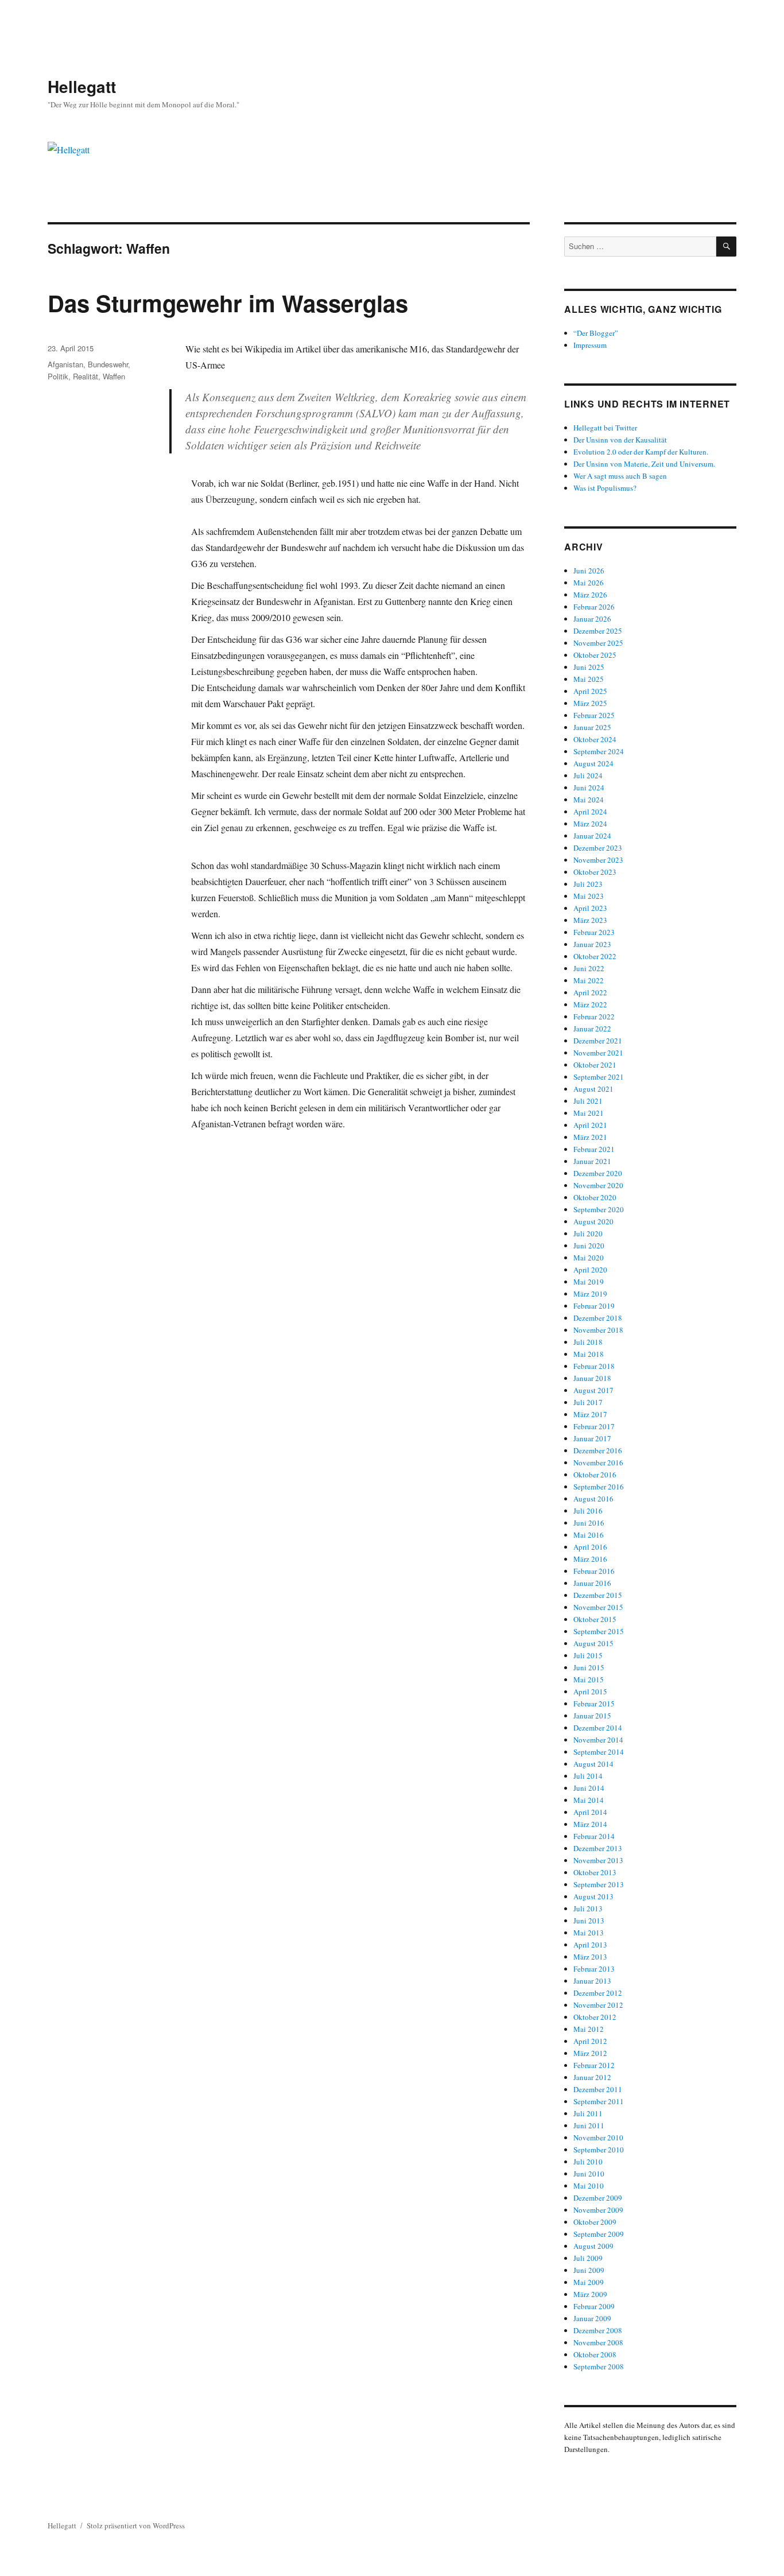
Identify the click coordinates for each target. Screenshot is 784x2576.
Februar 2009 (594, 2306)
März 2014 (590, 1824)
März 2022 (590, 1004)
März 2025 (590, 703)
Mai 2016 (589, 1535)
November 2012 (598, 2005)
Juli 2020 (588, 1233)
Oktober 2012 (595, 2017)
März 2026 (590, 595)
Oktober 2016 (595, 1475)
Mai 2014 (589, 1800)
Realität (86, 376)
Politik (58, 376)
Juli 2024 (588, 775)
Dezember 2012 (598, 1993)
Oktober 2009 (595, 2222)
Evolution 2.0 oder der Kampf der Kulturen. (641, 452)
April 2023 (590, 908)
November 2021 (598, 1053)
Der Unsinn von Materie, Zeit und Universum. (644, 464)
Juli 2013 (588, 1908)
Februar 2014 (594, 1836)
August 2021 (593, 1089)
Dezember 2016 (598, 1450)
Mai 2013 (589, 1933)
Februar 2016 (594, 1571)
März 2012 (590, 2053)
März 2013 (590, 1957)
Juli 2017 (588, 1402)
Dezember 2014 (598, 1728)
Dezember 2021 (598, 1041)
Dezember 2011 (598, 2089)
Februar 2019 (594, 1306)
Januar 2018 (592, 1378)
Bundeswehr (108, 364)
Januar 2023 (592, 944)
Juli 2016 (588, 1511)
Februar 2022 (594, 1017)
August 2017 (593, 1390)
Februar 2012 (594, 2065)
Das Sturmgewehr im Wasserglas (228, 303)
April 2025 (590, 691)
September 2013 (599, 1884)
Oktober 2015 (595, 1619)
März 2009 (590, 2294)
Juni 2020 (589, 1246)
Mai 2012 (589, 2029)
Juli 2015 (588, 1655)
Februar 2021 (594, 1149)
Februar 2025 (594, 715)
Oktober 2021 (595, 1065)
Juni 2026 (589, 571)
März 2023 (590, 920)
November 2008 (598, 2342)
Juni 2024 (589, 787)
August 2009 (593, 2246)
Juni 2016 (589, 1523)
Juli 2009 (588, 2258)
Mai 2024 (589, 800)
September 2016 (599, 1487)
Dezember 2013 (598, 1848)
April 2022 (590, 992)
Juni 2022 (589, 968)
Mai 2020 (589, 1258)
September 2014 (599, 1752)
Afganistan (65, 364)
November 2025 (598, 643)
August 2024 (593, 763)
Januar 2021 (592, 1161)
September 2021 (599, 1077)
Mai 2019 (589, 1282)
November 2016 (598, 1462)
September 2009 (599, 2234)
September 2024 (599, 751)
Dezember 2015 (598, 1595)
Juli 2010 (588, 2162)
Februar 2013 (594, 1969)
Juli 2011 (588, 2113)
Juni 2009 (589, 2270)
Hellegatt (82, 86)
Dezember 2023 (598, 848)
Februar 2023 (594, 932)
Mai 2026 (589, 583)
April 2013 (590, 1945)
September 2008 (599, 2366)
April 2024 (590, 812)
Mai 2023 (589, 896)
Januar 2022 (592, 1029)
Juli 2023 (588, 884)
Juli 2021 (588, 1101)
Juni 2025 (589, 667)
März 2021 (590, 1137)
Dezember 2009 (598, 2198)
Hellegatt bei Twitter (605, 428)
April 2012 (590, 2041)
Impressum (590, 345)
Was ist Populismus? (605, 488)
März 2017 (590, 1414)
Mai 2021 (589, 1113)
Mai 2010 (589, 2186)
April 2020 (590, 1270)
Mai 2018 (589, 1354)
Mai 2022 (589, 980)
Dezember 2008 (598, 2330)
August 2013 (593, 1896)
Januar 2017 (592, 1438)
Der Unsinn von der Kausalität (620, 440)
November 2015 (598, 1607)
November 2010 (598, 2137)
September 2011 (599, 2101)
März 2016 (590, 1559)
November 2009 (598, 2210)
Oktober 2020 (595, 1197)
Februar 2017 (594, 1426)
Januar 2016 (592, 1583)
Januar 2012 (592, 2077)
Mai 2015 (589, 1679)
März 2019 (590, 1294)
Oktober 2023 (595, 872)
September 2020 (599, 1209)
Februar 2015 (594, 1704)
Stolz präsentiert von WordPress (136, 2525)
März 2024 (590, 824)
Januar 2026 (592, 619)
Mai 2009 (589, 2282)
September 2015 (599, 1631)
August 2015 (593, 1643)
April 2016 (590, 1547)
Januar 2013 (592, 1981)
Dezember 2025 (598, 631)
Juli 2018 (588, 1342)
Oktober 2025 (595, 655)
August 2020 (593, 1221)
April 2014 (590, 1812)
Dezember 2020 (598, 1173)
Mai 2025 (589, 679)
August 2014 (593, 1764)
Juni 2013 (589, 1921)
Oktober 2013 (595, 1872)
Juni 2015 (589, 1667)
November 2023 (598, 860)
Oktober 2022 (595, 956)
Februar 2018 (594, 1366)
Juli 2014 (588, 1776)
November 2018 (598, 1330)
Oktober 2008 (595, 2354)
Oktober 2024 (595, 739)
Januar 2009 (592, 2318)
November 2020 (598, 1185)
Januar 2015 (592, 1716)
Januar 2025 (592, 727)
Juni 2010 (589, 2174)
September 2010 (599, 2150)
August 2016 (593, 1499)
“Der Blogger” (596, 333)
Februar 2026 (594, 607)
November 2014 (598, 1740)
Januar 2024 (592, 836)
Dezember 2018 (598, 1318)
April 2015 (590, 1692)
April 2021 (590, 1125)
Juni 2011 (589, 2125)
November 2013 (598, 1860)
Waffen (114, 376)
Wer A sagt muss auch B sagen (620, 476)
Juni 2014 (589, 1788)
